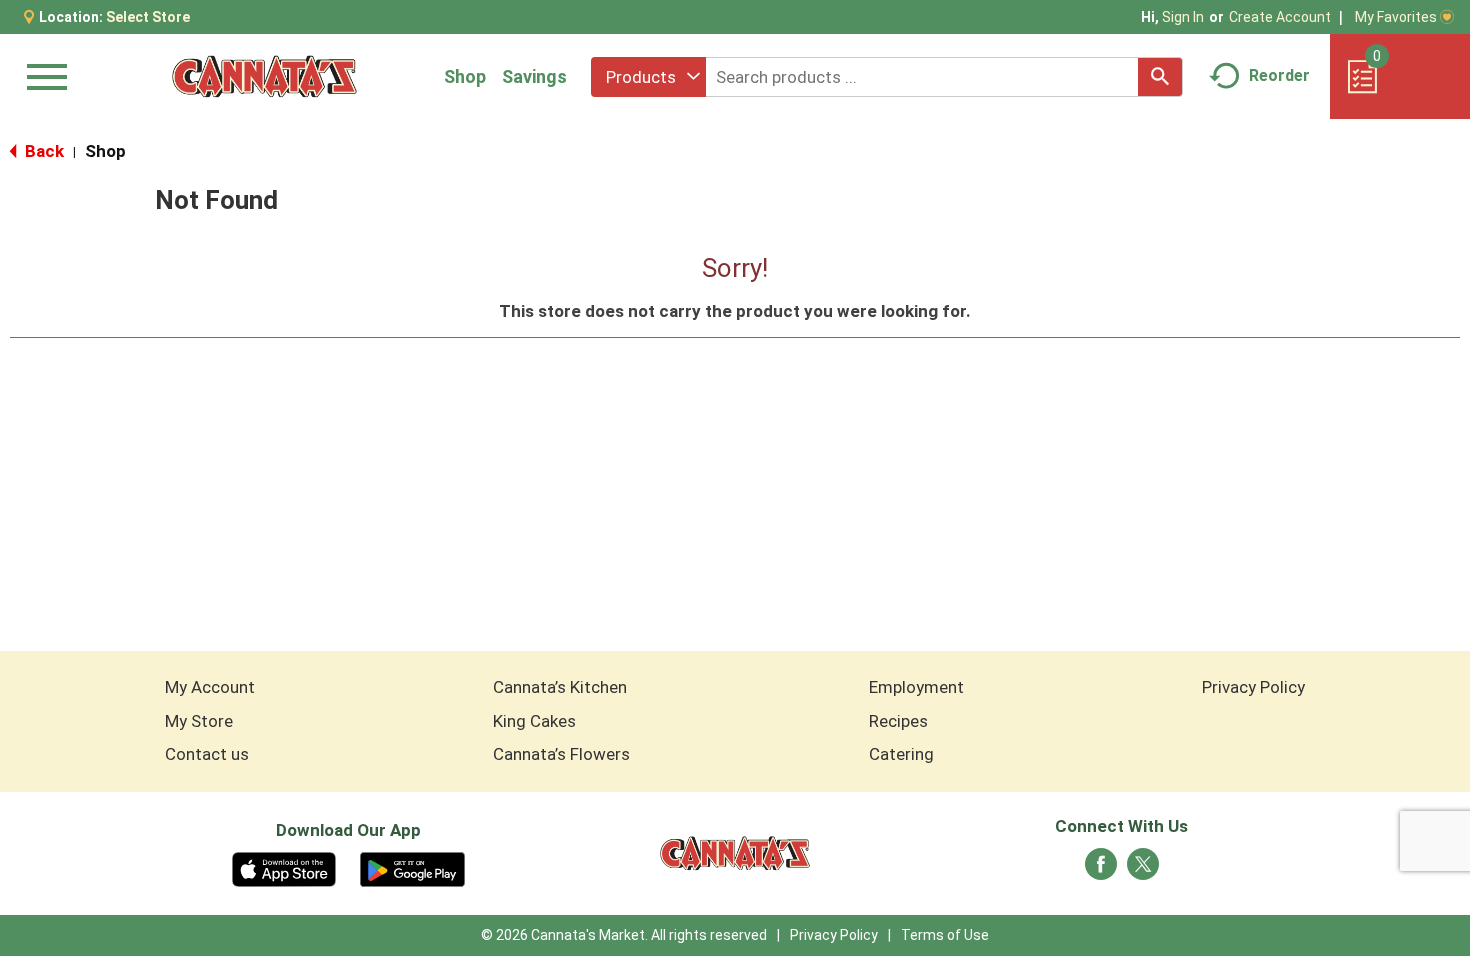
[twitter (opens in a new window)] (1143, 870)
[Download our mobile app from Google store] (412, 868)
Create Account (1280, 17)
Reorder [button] (1279, 75)
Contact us (207, 754)
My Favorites (1396, 17)
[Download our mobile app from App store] (284, 868)
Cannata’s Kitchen (560, 687)
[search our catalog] (1160, 77)
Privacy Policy (1253, 687)
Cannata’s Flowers (561, 754)
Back (42, 151)
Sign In (1183, 17)
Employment (916, 687)
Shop (465, 76)
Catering (901, 754)
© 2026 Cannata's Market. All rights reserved (624, 935)
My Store (199, 721)
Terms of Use (945, 935)
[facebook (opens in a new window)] (1101, 870)
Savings (534, 76)
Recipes (898, 721)
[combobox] (648, 77)
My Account (210, 687)
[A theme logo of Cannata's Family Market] (264, 76)
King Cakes (534, 721)
